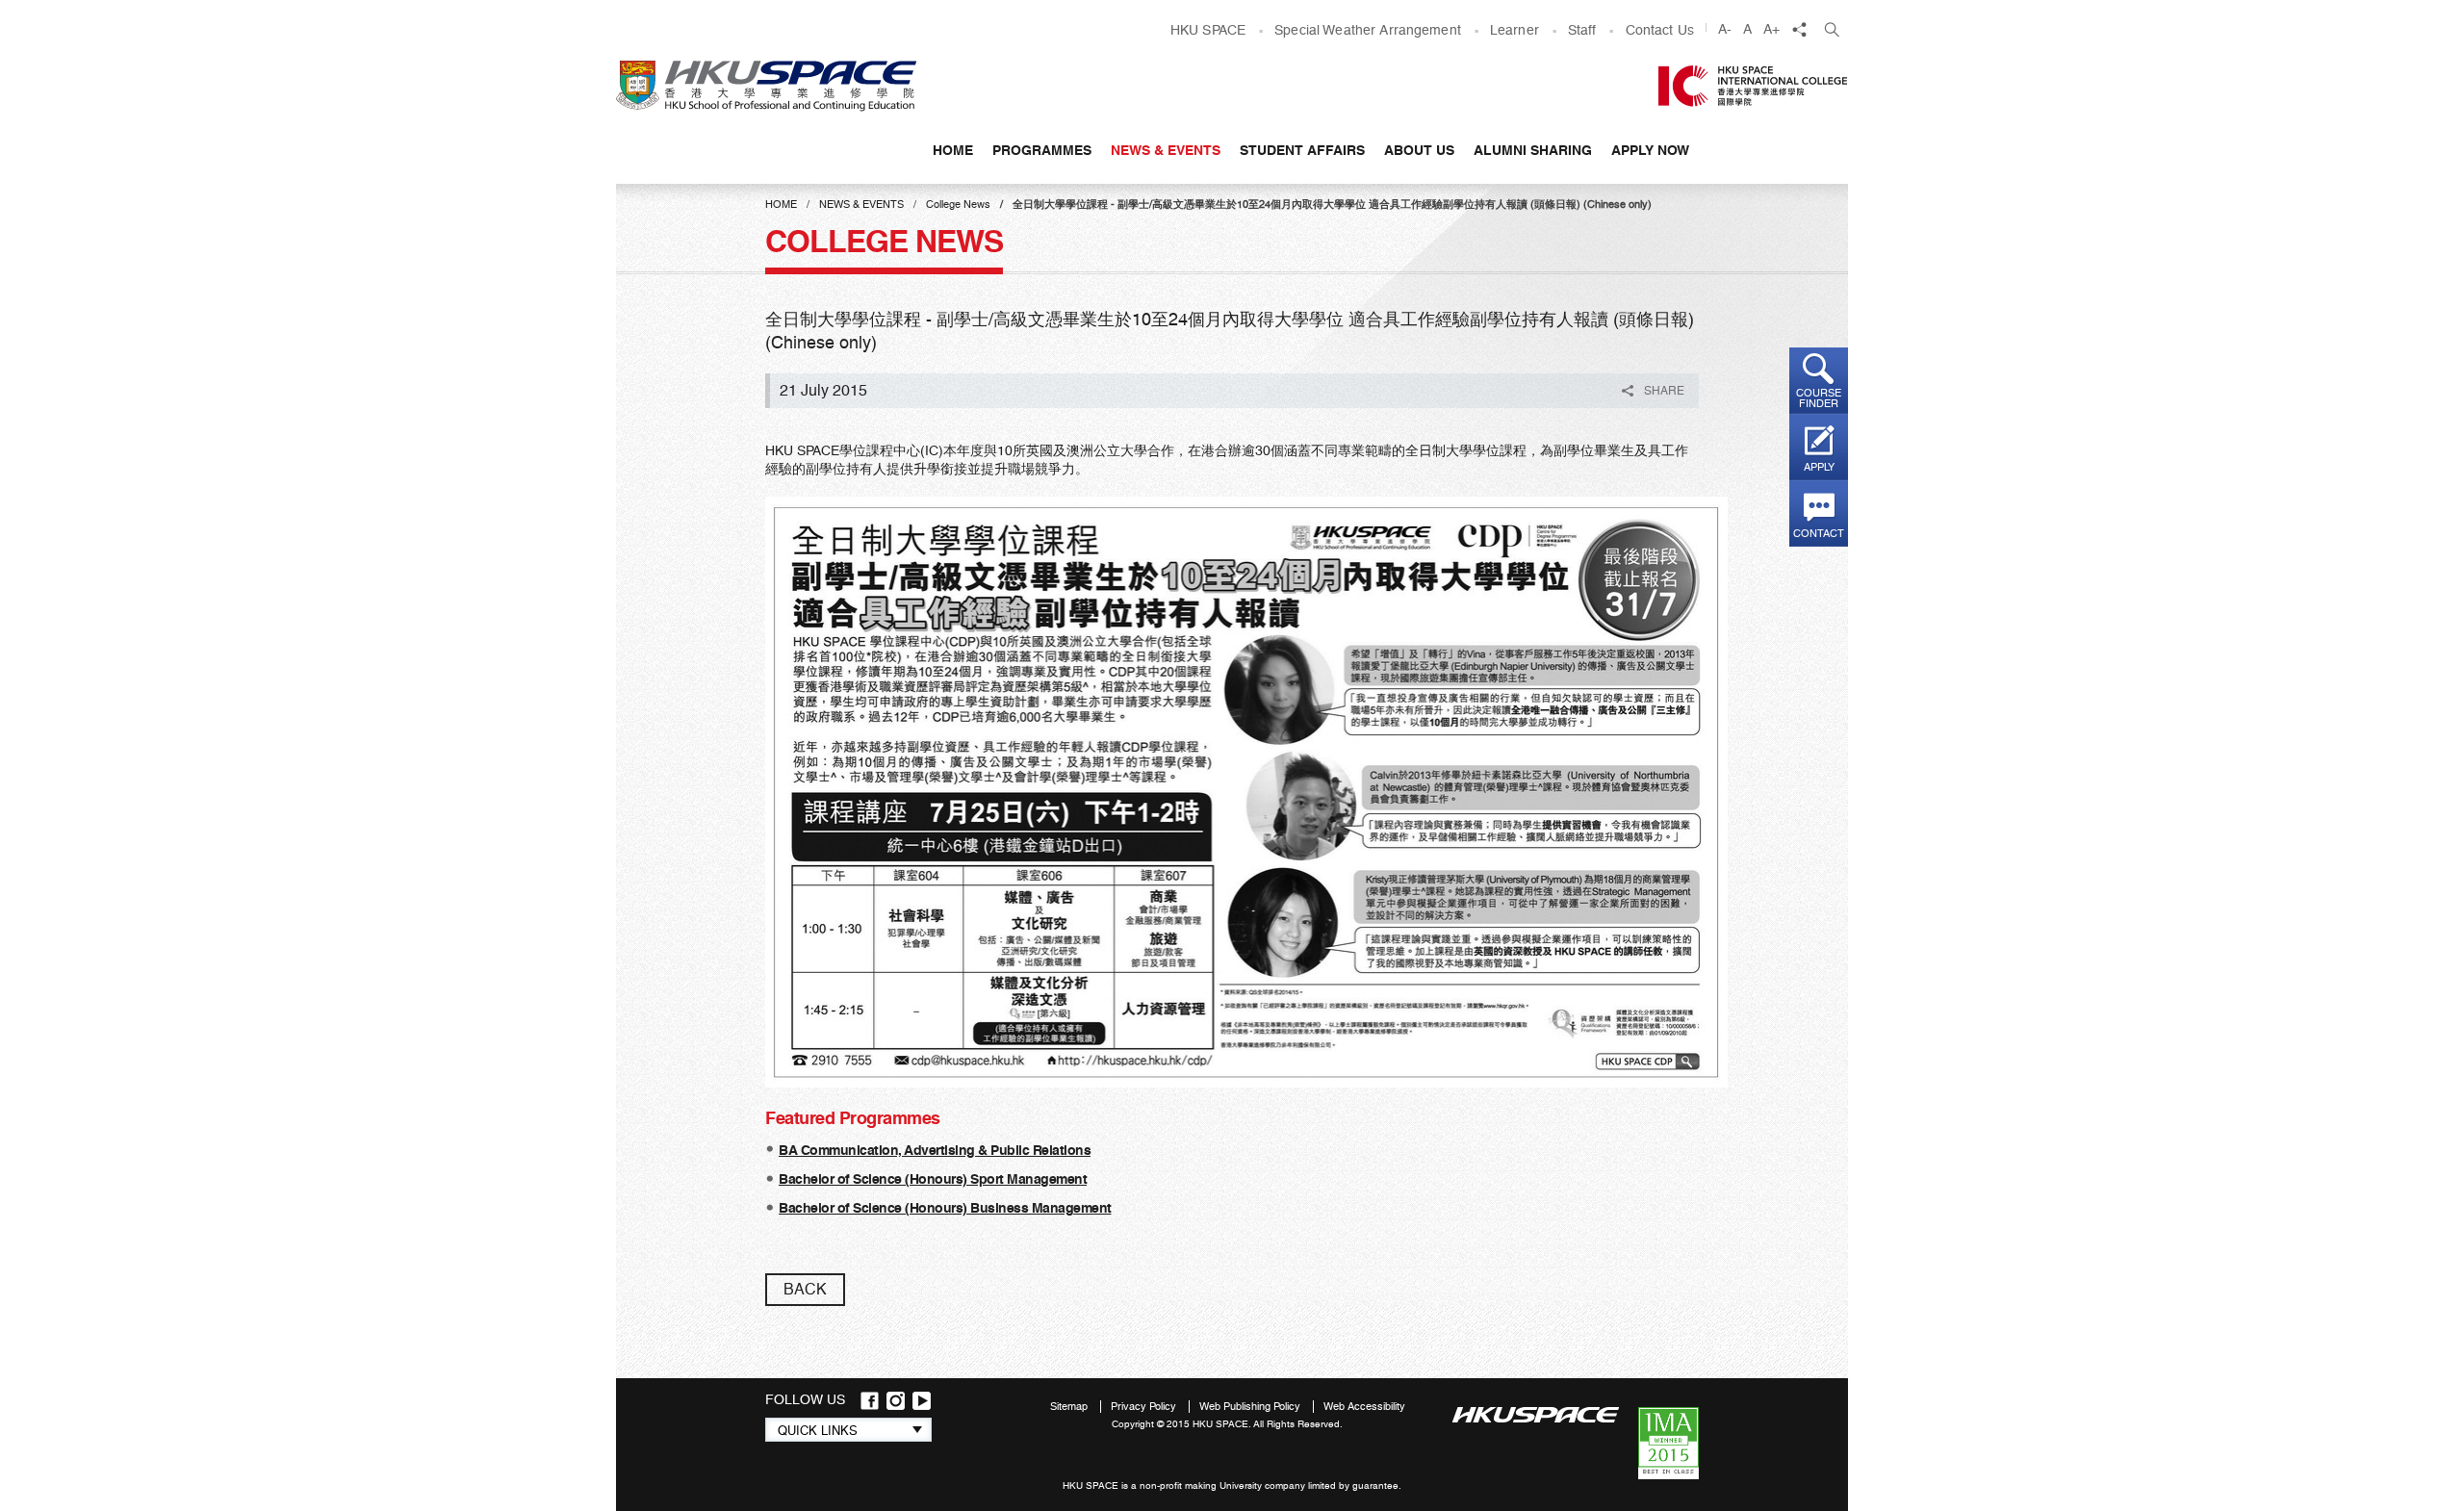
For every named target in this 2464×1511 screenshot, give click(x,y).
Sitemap (1070, 1407)
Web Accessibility (1364, 1407)
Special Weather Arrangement (1368, 30)
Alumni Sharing (1533, 150)
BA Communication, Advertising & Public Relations (935, 1150)
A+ (1771, 29)
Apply (1819, 467)
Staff (1582, 30)
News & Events (1166, 150)
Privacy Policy (1145, 1407)
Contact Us (1660, 30)
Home (953, 150)
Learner (1514, 30)
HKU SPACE (1208, 30)
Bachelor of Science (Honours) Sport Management (933, 1179)
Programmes (1042, 150)
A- (1725, 29)
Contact (1819, 534)
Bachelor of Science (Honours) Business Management (945, 1208)
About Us (1419, 150)
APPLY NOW (1650, 150)
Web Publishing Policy (1251, 1407)
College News (958, 205)
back (805, 1289)
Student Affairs (1302, 150)
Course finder (1819, 398)
